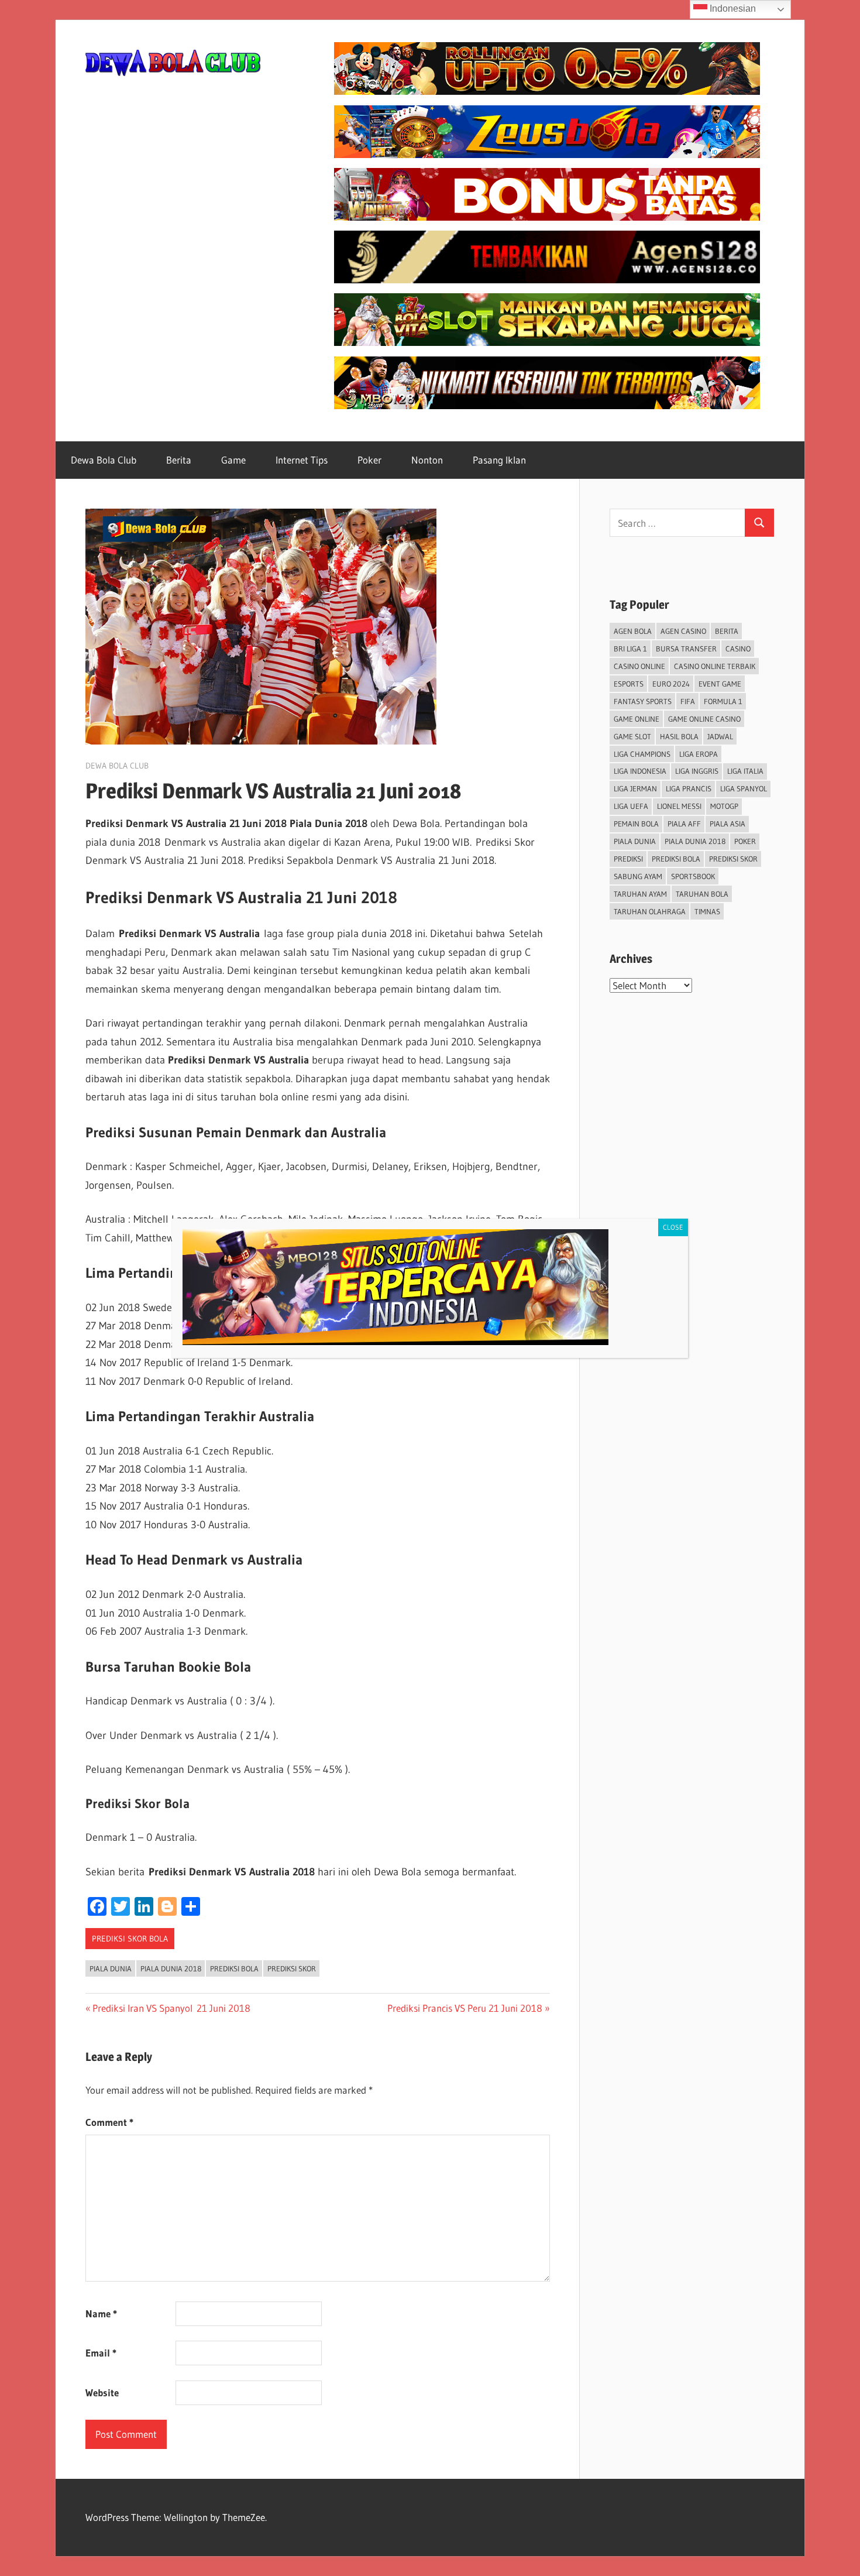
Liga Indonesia (640, 771)
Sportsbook (693, 876)
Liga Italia (745, 771)
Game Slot (632, 736)
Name (101, 2313)
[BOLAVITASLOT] (547, 342)
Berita (179, 460)
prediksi (628, 859)
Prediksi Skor (292, 1968)
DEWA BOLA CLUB (117, 766)
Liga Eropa (699, 754)
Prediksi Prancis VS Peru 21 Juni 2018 (465, 2008)
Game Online (637, 719)
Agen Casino (683, 631)
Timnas (707, 911)
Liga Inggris (697, 771)
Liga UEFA (631, 806)
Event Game (720, 684)
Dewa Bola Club (104, 460)
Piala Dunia (111, 1968)
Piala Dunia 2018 (171, 1968)
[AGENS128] (547, 279)
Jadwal (720, 736)
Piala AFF (684, 824)
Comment (109, 2122)
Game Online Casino (704, 719)
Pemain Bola (636, 824)
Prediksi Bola (234, 1968)
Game (233, 460)
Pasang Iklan (499, 460)
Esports (629, 684)
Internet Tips (302, 460)
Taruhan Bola (702, 894)
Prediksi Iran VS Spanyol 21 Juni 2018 (171, 2008)
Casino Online (639, 666)
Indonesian (732, 8)
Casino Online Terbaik (715, 666)
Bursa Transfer (686, 649)
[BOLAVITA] (547, 91)
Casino (738, 649)
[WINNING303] (547, 217)
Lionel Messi (679, 806)
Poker (369, 460)
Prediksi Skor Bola (130, 1939)
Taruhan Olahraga (650, 911)
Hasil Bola (679, 736)
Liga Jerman (635, 788)
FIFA (688, 701)
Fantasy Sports (643, 701)
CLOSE (673, 1227)
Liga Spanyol (744, 788)
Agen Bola (633, 631)
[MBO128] (547, 405)
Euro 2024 (671, 684)
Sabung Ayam (638, 876)
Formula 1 (723, 701)
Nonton (427, 460)
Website (102, 2393)
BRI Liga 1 (630, 649)
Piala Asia (727, 824)
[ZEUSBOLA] (547, 154)
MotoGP (724, 806)
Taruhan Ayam (640, 894)
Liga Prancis (689, 788)
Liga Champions (642, 754)
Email (101, 2353)
